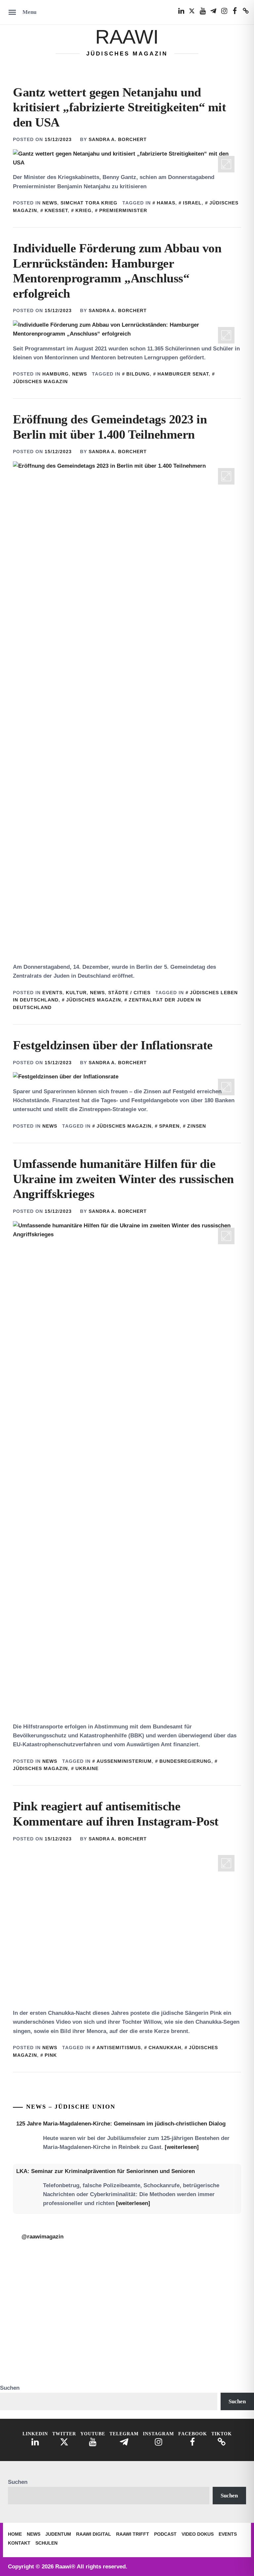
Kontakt (19, 2543)
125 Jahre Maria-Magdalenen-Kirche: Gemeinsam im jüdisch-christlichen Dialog (121, 2124)
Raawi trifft (133, 2534)
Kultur (76, 993)
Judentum (58, 2534)
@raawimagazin (42, 2237)
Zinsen (197, 1126)
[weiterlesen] (182, 2147)
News (50, 203)
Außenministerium (124, 1761)
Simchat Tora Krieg (89, 203)
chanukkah (165, 2048)
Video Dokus (198, 2534)
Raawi (127, 37)
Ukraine (87, 1768)
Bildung (138, 374)
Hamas (166, 203)
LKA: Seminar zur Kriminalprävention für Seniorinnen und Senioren (106, 2171)
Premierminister (123, 210)
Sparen (169, 1126)
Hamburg (56, 374)
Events (52, 993)
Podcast (165, 2534)
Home (15, 2534)
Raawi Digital (94, 2534)
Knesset (56, 210)
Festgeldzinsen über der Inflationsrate (113, 1045)
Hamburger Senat (183, 374)
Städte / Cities (129, 993)
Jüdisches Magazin (94, 1000)
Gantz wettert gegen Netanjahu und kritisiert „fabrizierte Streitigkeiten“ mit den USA (119, 107)
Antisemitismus (119, 2048)
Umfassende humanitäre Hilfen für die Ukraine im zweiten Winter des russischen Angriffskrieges (123, 1179)
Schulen (46, 2543)
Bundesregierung (185, 1761)
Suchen (10, 2388)
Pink (51, 2055)
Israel (192, 203)
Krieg (84, 210)
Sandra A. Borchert (118, 139)
